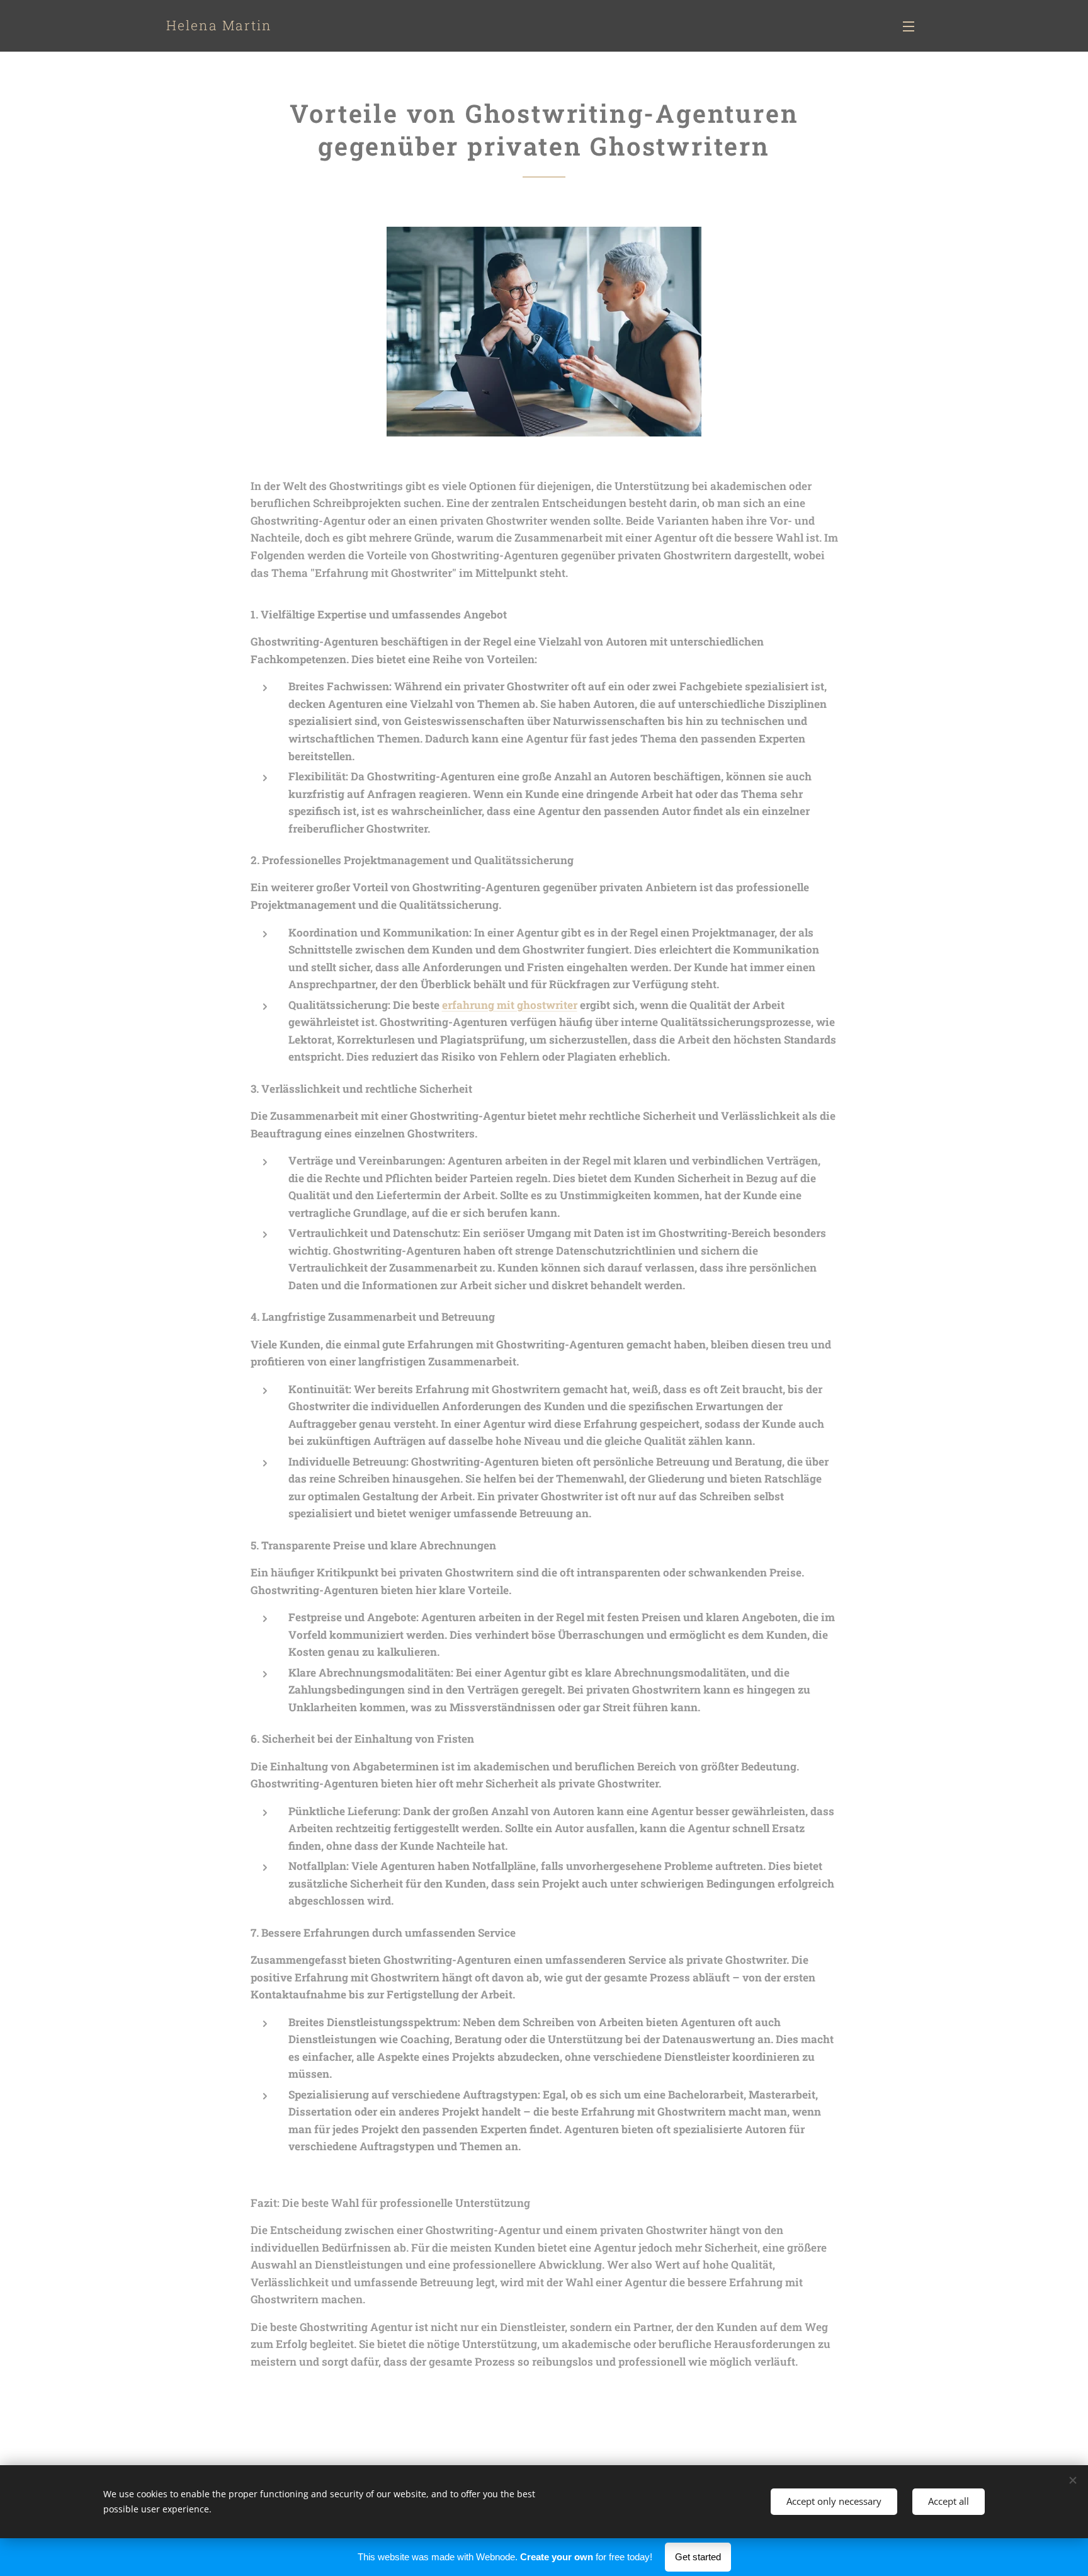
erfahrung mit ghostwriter (510, 1005)
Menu (912, 26)
